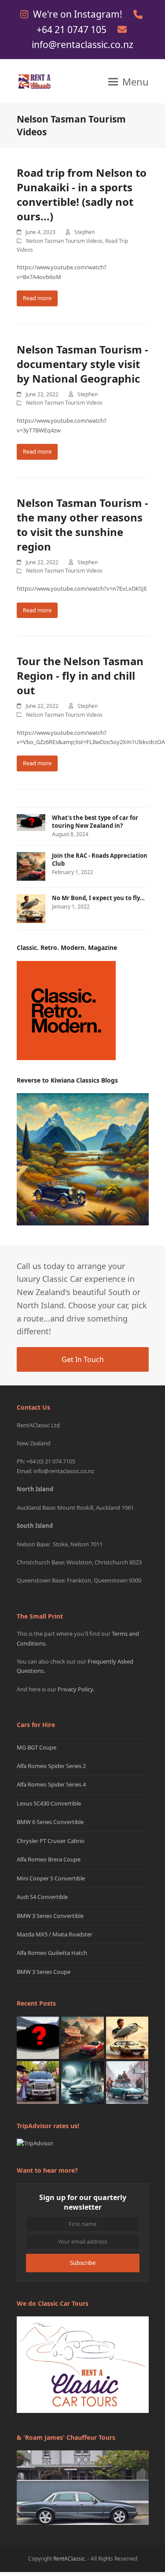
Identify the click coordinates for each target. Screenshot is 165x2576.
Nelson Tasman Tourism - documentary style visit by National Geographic (82, 364)
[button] (128, 82)
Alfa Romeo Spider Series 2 (51, 1766)
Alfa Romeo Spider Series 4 (51, 1784)
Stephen (84, 232)
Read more (37, 298)
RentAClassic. (70, 2559)
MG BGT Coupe (37, 1747)
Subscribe (83, 2263)
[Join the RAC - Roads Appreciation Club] (82, 2037)
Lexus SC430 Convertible (49, 1803)
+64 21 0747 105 (73, 30)
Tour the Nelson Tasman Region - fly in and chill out (80, 676)
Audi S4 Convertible (42, 1897)
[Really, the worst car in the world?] (82, 2082)
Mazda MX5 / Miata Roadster (55, 1934)
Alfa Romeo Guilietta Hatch (52, 1953)
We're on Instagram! (79, 14)
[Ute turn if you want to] (38, 2082)
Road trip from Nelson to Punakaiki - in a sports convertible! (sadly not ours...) (82, 194)
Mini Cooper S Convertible (51, 1878)
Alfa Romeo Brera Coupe (49, 1859)
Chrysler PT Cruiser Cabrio (51, 1841)
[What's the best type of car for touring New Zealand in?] (38, 2037)
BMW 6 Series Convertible (50, 1822)
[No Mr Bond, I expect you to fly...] (127, 2037)
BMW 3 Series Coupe (44, 1972)
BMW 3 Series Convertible (50, 1916)
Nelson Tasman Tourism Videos (64, 241)
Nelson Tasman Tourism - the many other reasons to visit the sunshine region (82, 525)
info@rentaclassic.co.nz (82, 45)
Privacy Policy (75, 1689)
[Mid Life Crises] (127, 2082)
